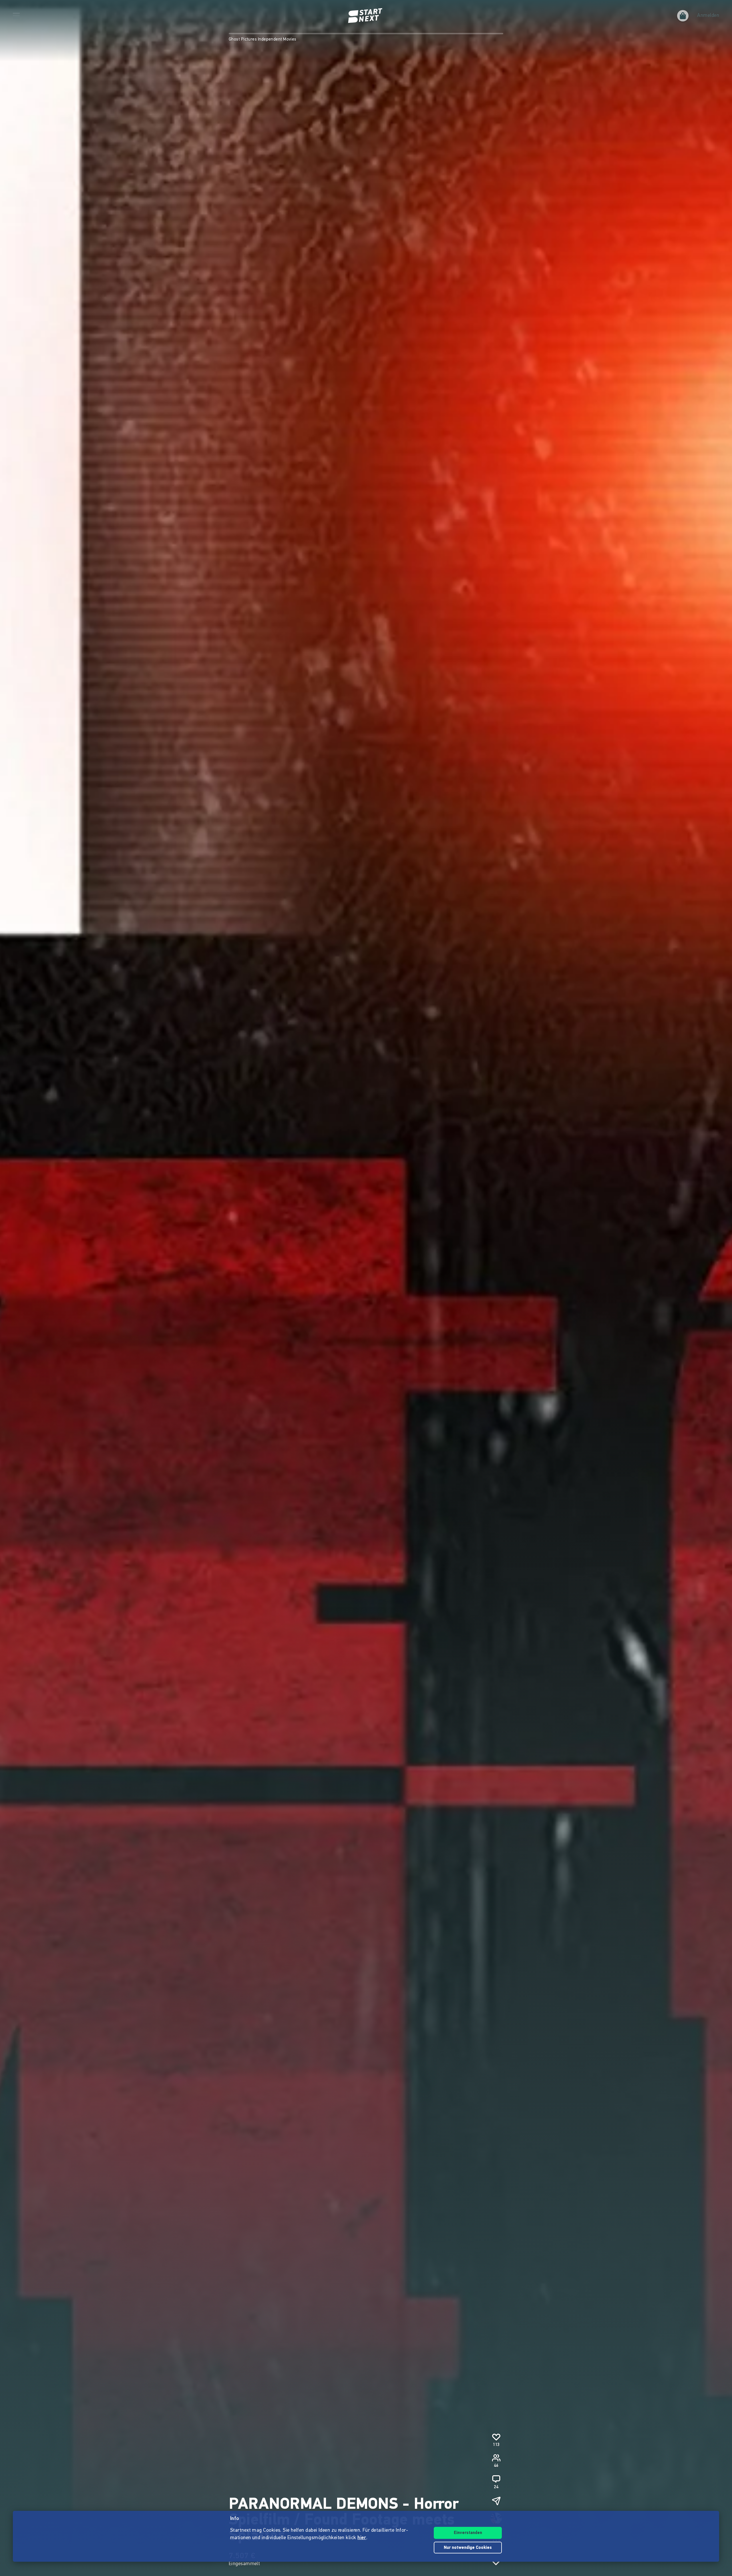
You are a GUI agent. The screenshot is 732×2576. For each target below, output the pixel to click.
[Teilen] (496, 2501)
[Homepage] (366, 16)
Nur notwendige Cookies (468, 2548)
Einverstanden (468, 2533)
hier (362, 2538)
